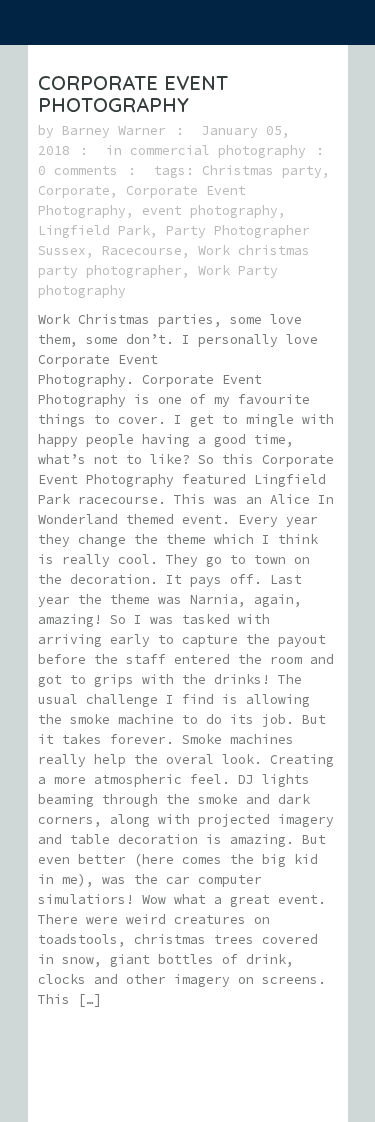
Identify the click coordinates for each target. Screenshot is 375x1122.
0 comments (78, 170)
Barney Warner (114, 130)
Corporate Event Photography (133, 93)
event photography (210, 210)
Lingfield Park (94, 230)
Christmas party (262, 170)
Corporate (74, 190)
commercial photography (218, 150)
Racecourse (142, 250)
